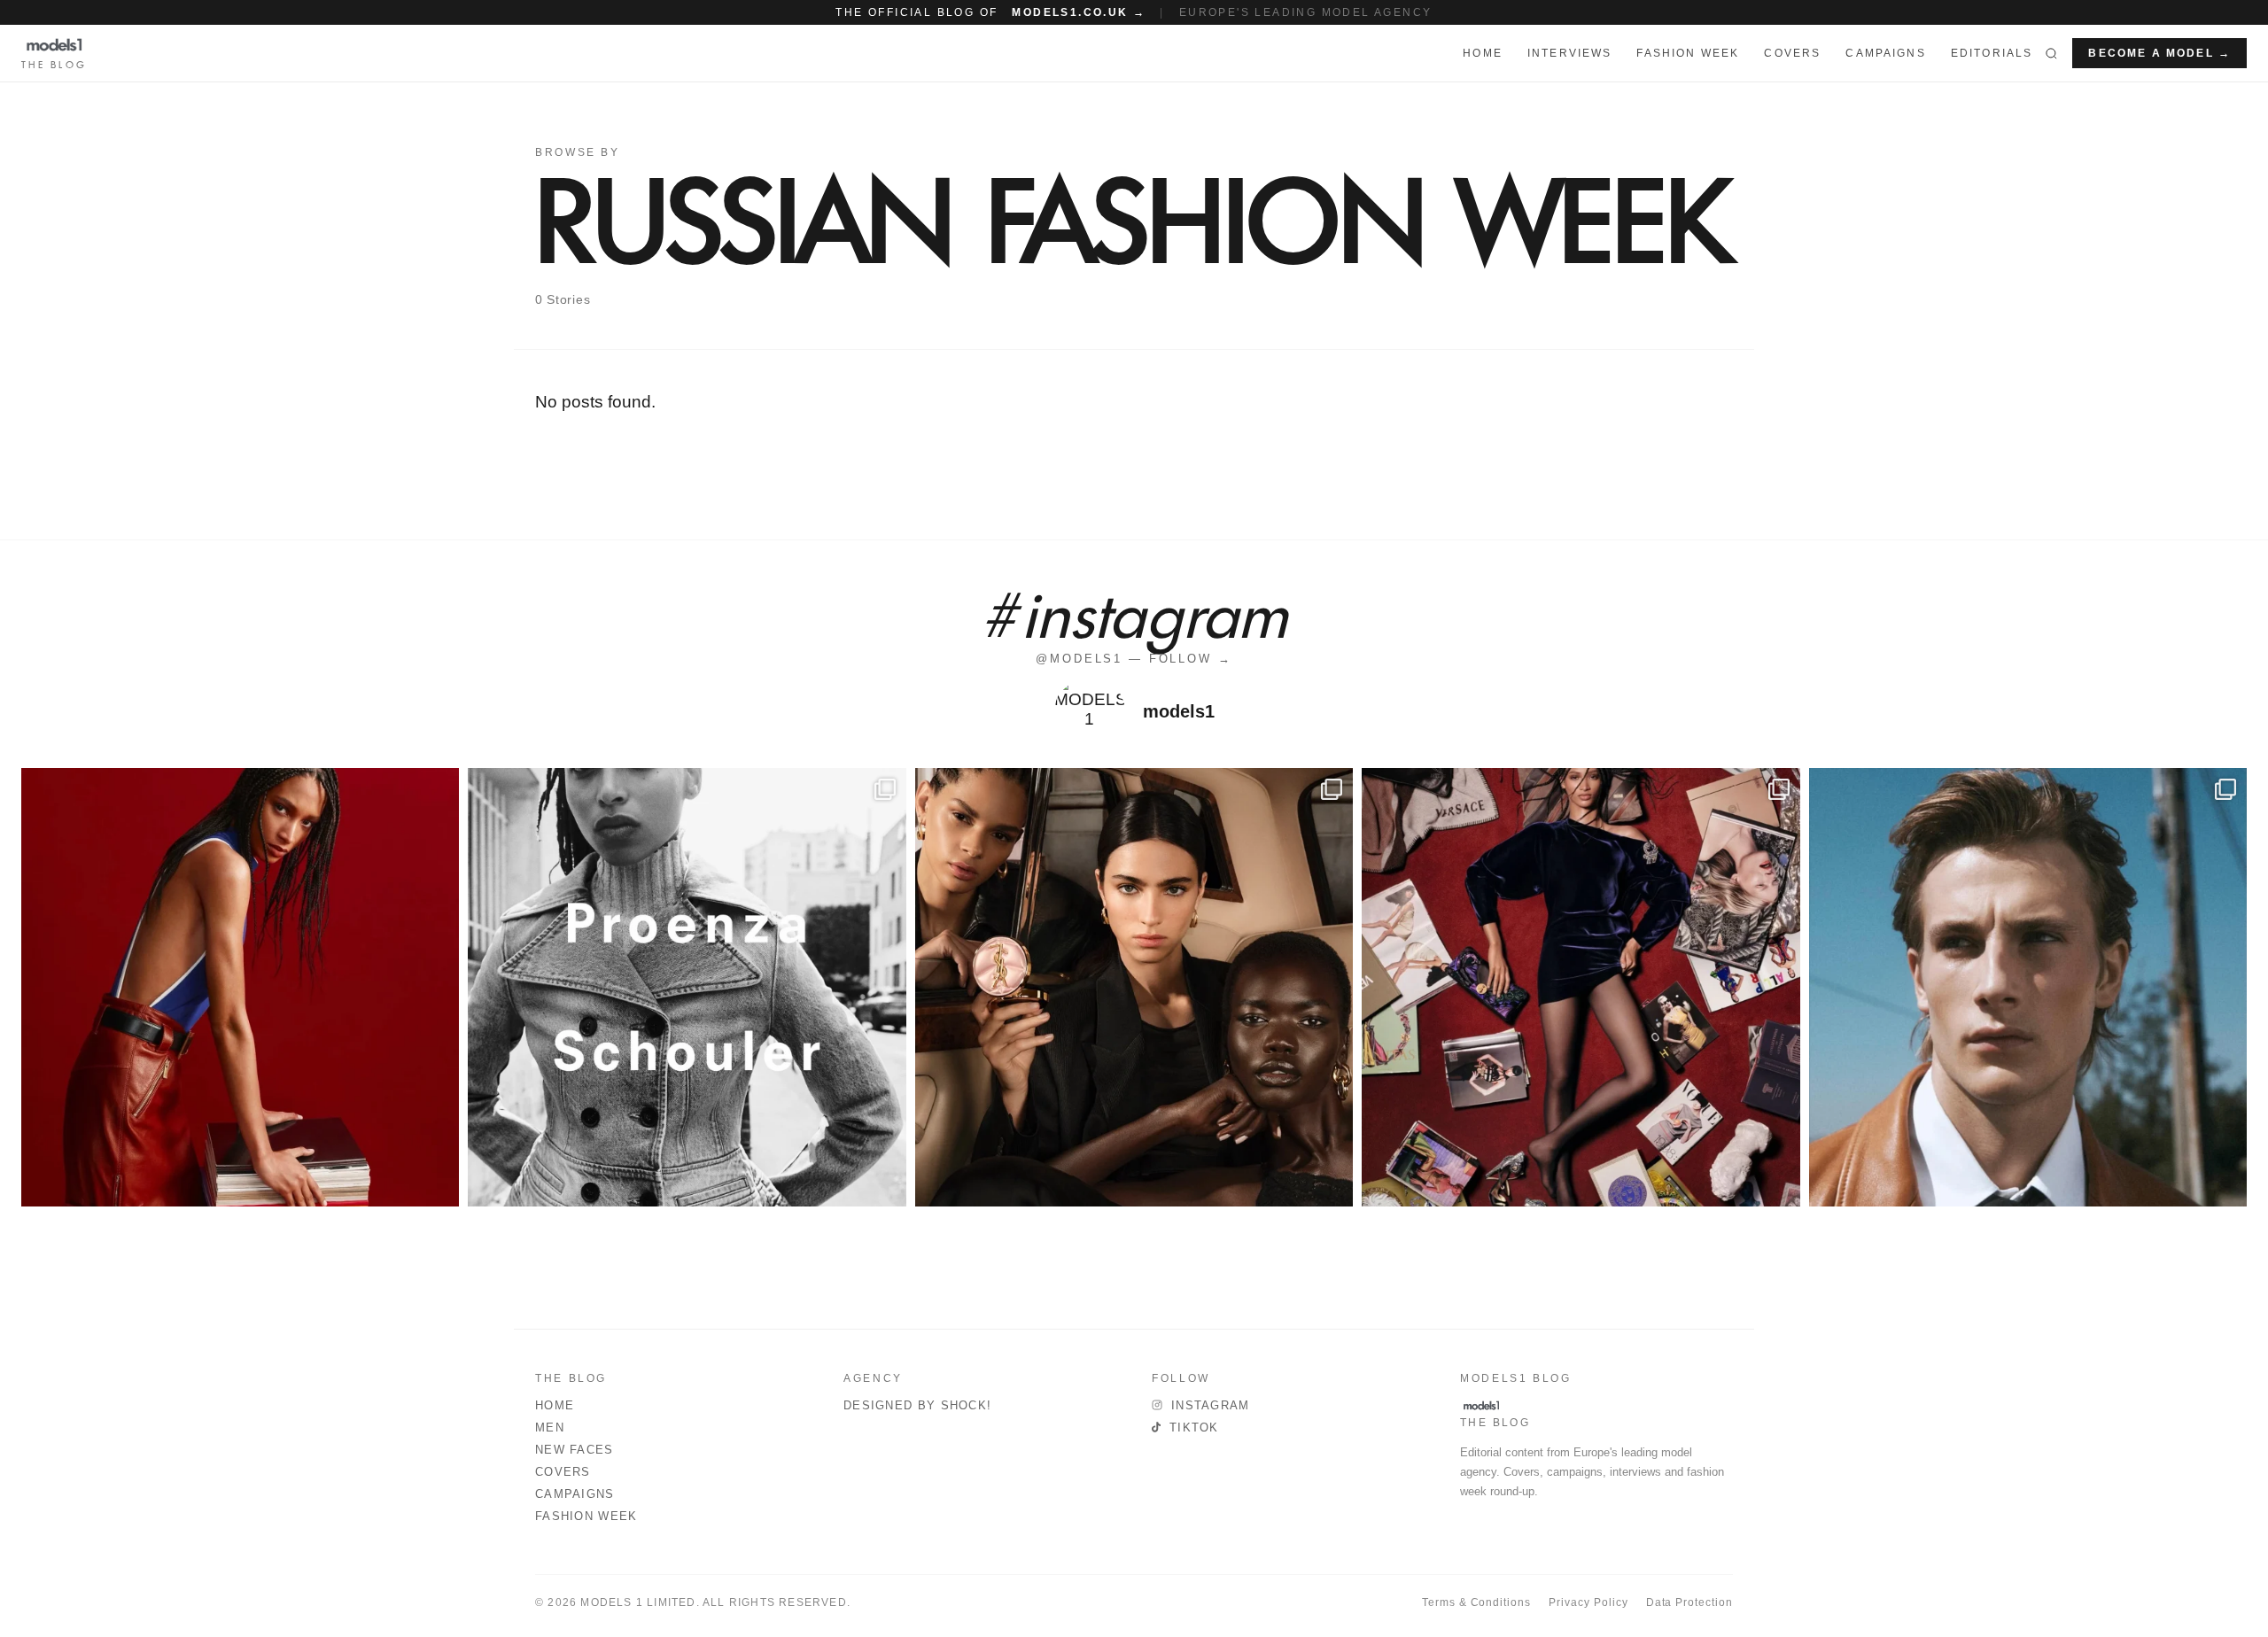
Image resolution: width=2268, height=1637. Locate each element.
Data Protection (1689, 1602)
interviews (1570, 53)
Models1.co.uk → (1079, 12)
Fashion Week (586, 1516)
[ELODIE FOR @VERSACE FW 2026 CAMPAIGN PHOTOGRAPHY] (240, 987)
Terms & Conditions (1476, 1602)
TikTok (1194, 1428)
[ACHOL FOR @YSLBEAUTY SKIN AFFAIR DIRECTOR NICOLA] (1134, 987)
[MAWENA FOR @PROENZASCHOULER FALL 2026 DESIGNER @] (687, 987)
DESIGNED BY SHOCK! (917, 1405)
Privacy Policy (1588, 1602)
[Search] (2051, 53)
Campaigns (1885, 53)
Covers (1792, 53)
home (1483, 53)
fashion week (1688, 53)
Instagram (1211, 1405)
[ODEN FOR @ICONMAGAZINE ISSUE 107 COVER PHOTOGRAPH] (2028, 987)
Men (550, 1428)
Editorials (1992, 53)
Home (555, 1405)
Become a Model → (2159, 53)
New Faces (575, 1450)
